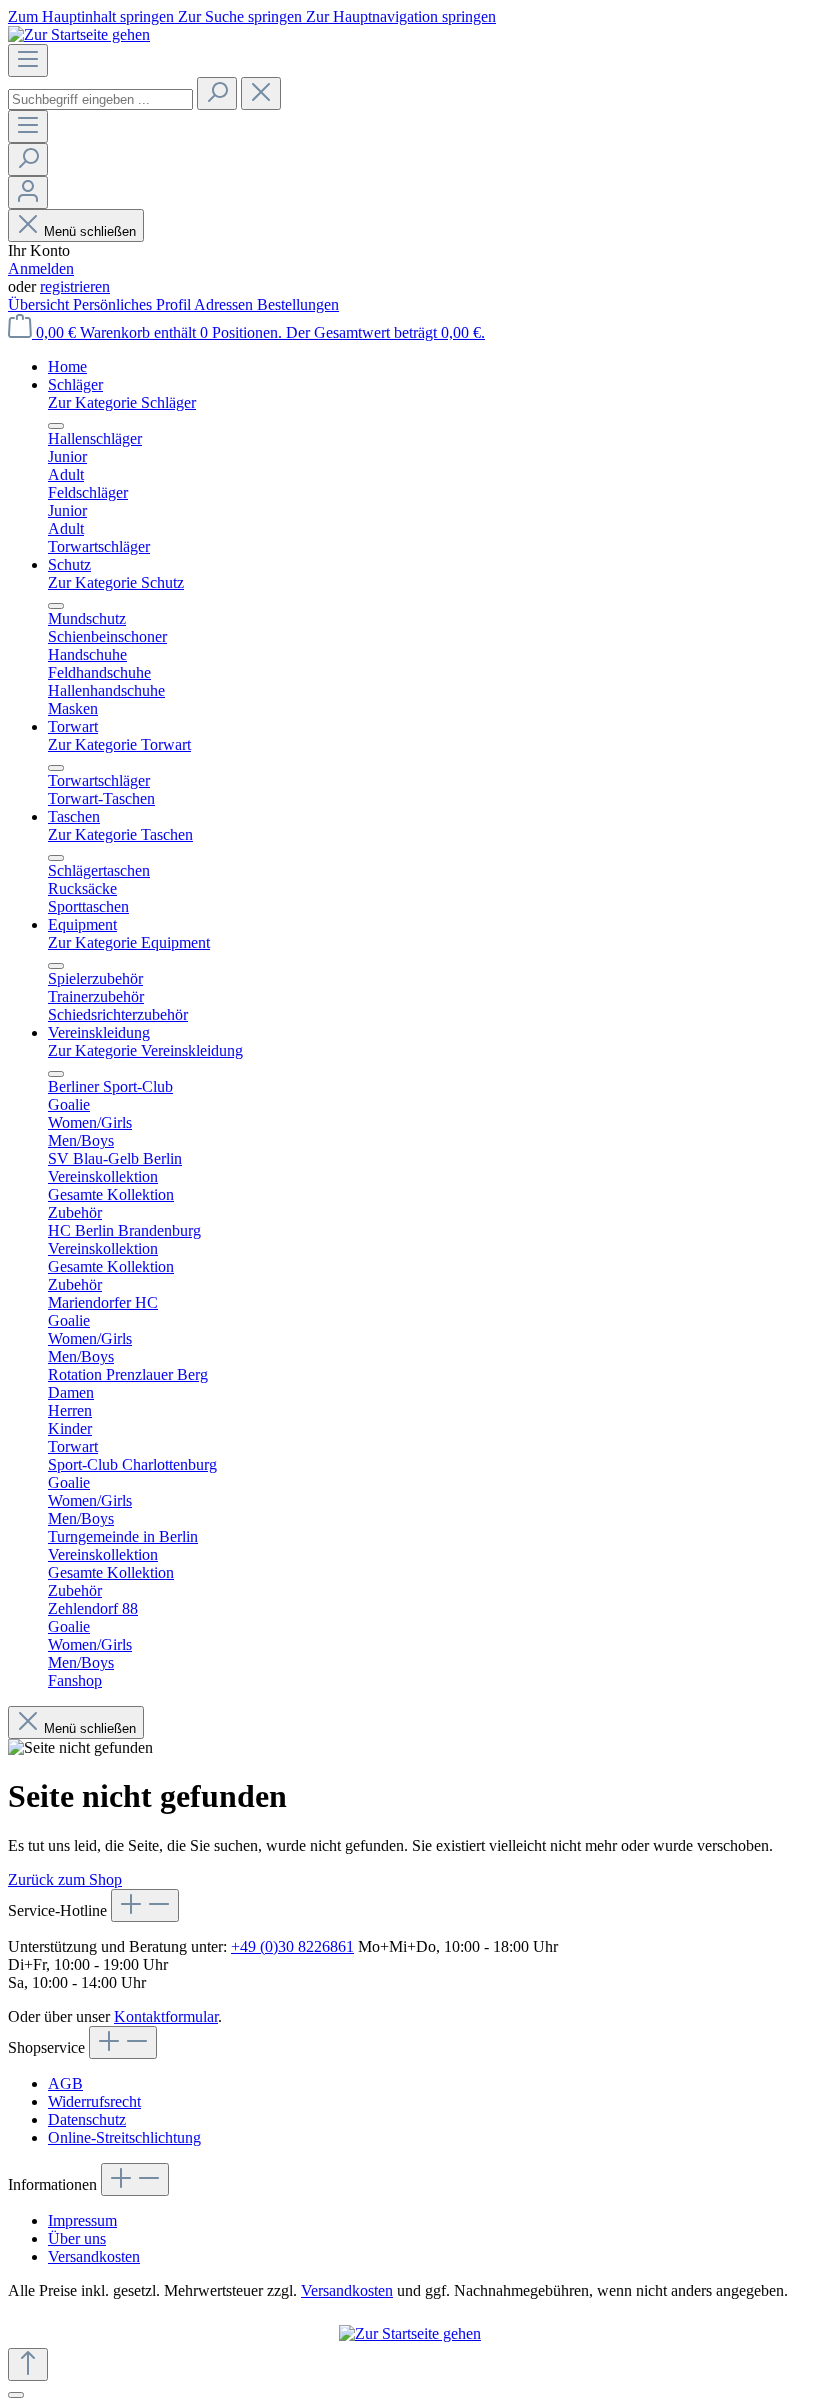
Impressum (82, 2220)
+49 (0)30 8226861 (292, 1946)
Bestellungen (298, 304)
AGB (65, 2083)
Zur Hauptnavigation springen (401, 16)
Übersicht (40, 304)
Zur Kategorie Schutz (116, 582)
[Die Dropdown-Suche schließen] (261, 93)
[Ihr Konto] (28, 192)
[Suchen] (217, 93)
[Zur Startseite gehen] (79, 34)
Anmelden (41, 268)
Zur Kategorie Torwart (119, 744)
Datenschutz (87, 2119)
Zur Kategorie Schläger (122, 402)
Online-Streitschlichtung (124, 2137)
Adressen (225, 304)
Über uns (77, 2238)
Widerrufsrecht (94, 2101)
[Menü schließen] (56, 426)
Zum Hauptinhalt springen (93, 16)
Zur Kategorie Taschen (120, 834)
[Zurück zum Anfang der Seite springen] (28, 2364)
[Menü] (28, 60)
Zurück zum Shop (65, 1879)
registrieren (75, 286)
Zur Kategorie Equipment (129, 942)
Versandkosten (94, 2256)
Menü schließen (90, 231)
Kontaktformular (166, 2016)
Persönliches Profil (133, 304)
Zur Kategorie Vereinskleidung (145, 1050)
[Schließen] (16, 2395)
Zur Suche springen (242, 16)
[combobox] (100, 99)
